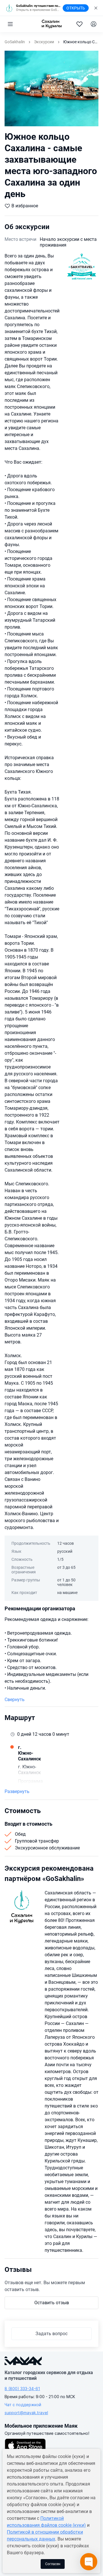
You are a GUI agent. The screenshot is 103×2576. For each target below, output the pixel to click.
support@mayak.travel (26, 2413)
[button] (10, 24)
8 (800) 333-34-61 (22, 2389)
